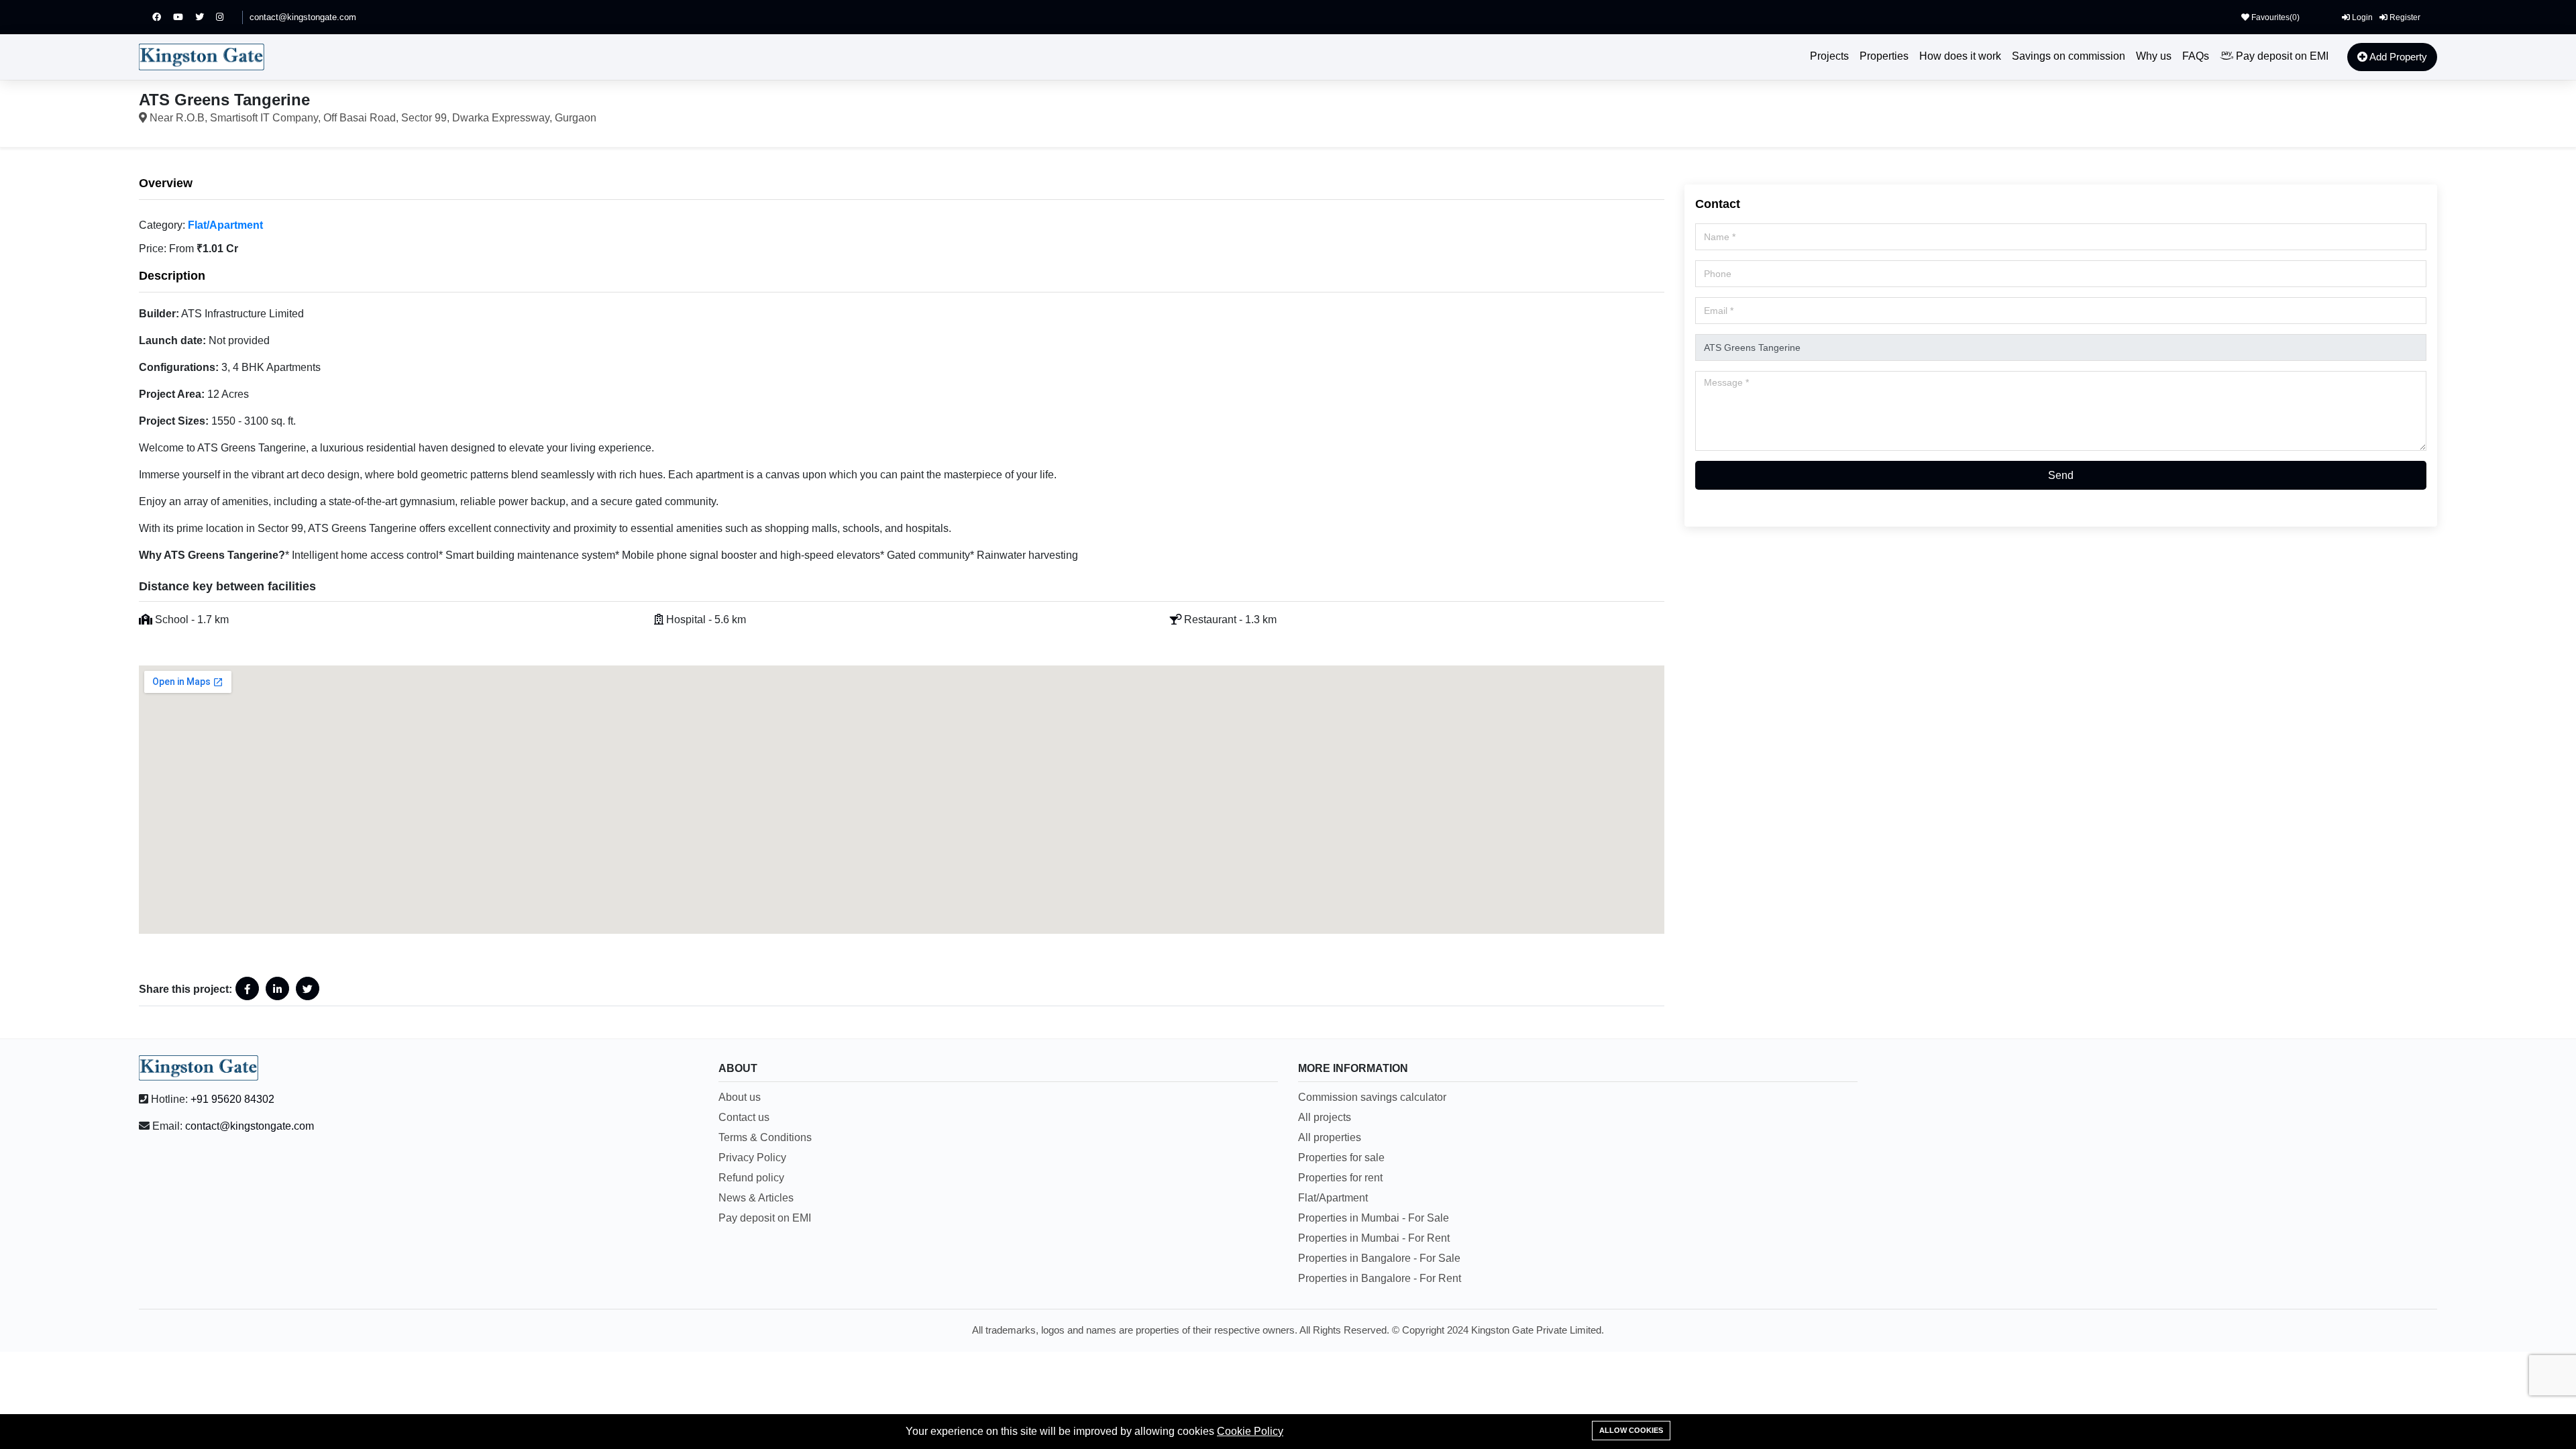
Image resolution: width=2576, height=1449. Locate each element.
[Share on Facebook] (247, 988)
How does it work (1960, 56)
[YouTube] (184, 17)
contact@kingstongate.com (303, 17)
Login (2361, 17)
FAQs (2196, 56)
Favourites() (2274, 17)
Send (2061, 475)
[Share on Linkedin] (277, 988)
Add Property (2397, 57)
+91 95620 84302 (232, 1099)
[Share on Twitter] (308, 988)
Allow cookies (1631, 1430)
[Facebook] (163, 17)
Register (2404, 17)
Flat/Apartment (225, 225)
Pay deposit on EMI (2281, 56)
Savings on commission (2069, 56)
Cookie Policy (1250, 1431)
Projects (1829, 56)
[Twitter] (206, 17)
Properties (1884, 56)
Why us (2154, 56)
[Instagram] (226, 17)
